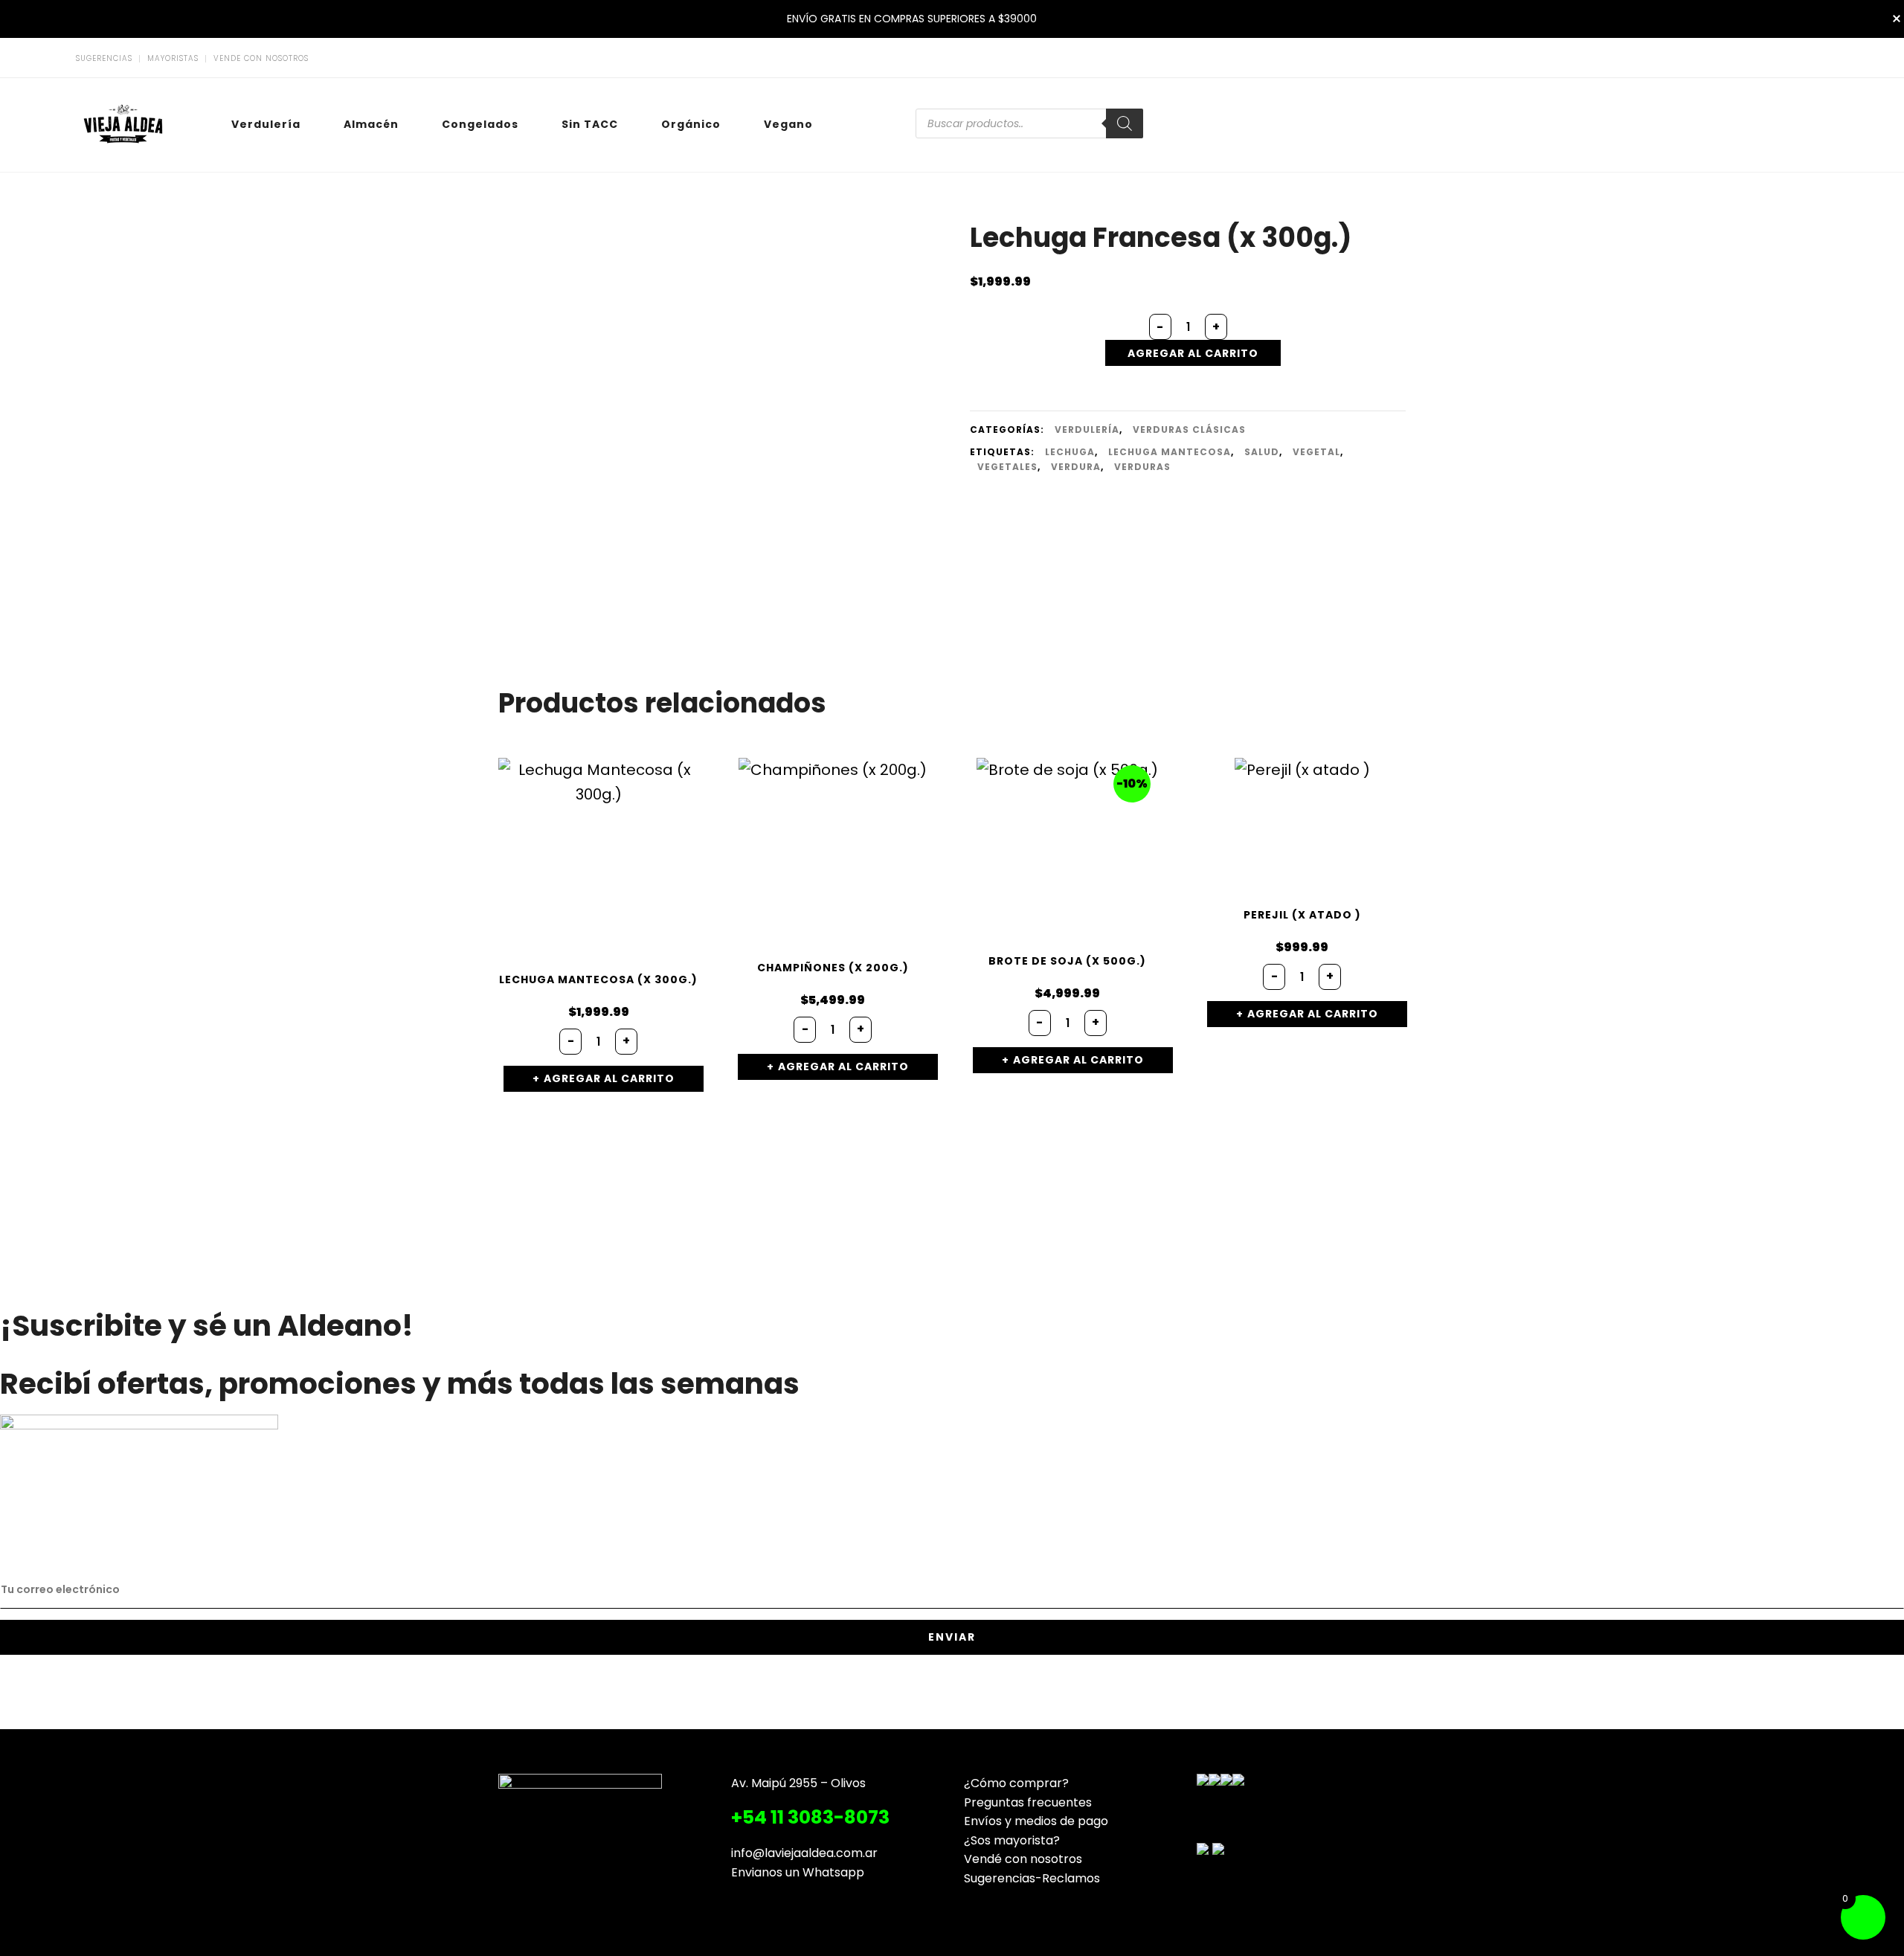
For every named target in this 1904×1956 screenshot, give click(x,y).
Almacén (371, 124)
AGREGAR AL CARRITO (1193, 353)
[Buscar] (1125, 123)
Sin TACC (590, 124)
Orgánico (691, 124)
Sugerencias (104, 59)
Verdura (1076, 467)
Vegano (788, 124)
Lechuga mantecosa (1170, 452)
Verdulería (266, 124)
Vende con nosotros (261, 59)
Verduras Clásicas (1189, 430)
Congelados (480, 124)
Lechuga (1070, 452)
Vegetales (1007, 467)
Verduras (1142, 467)
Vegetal (1316, 452)
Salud (1262, 452)
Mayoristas (173, 59)
